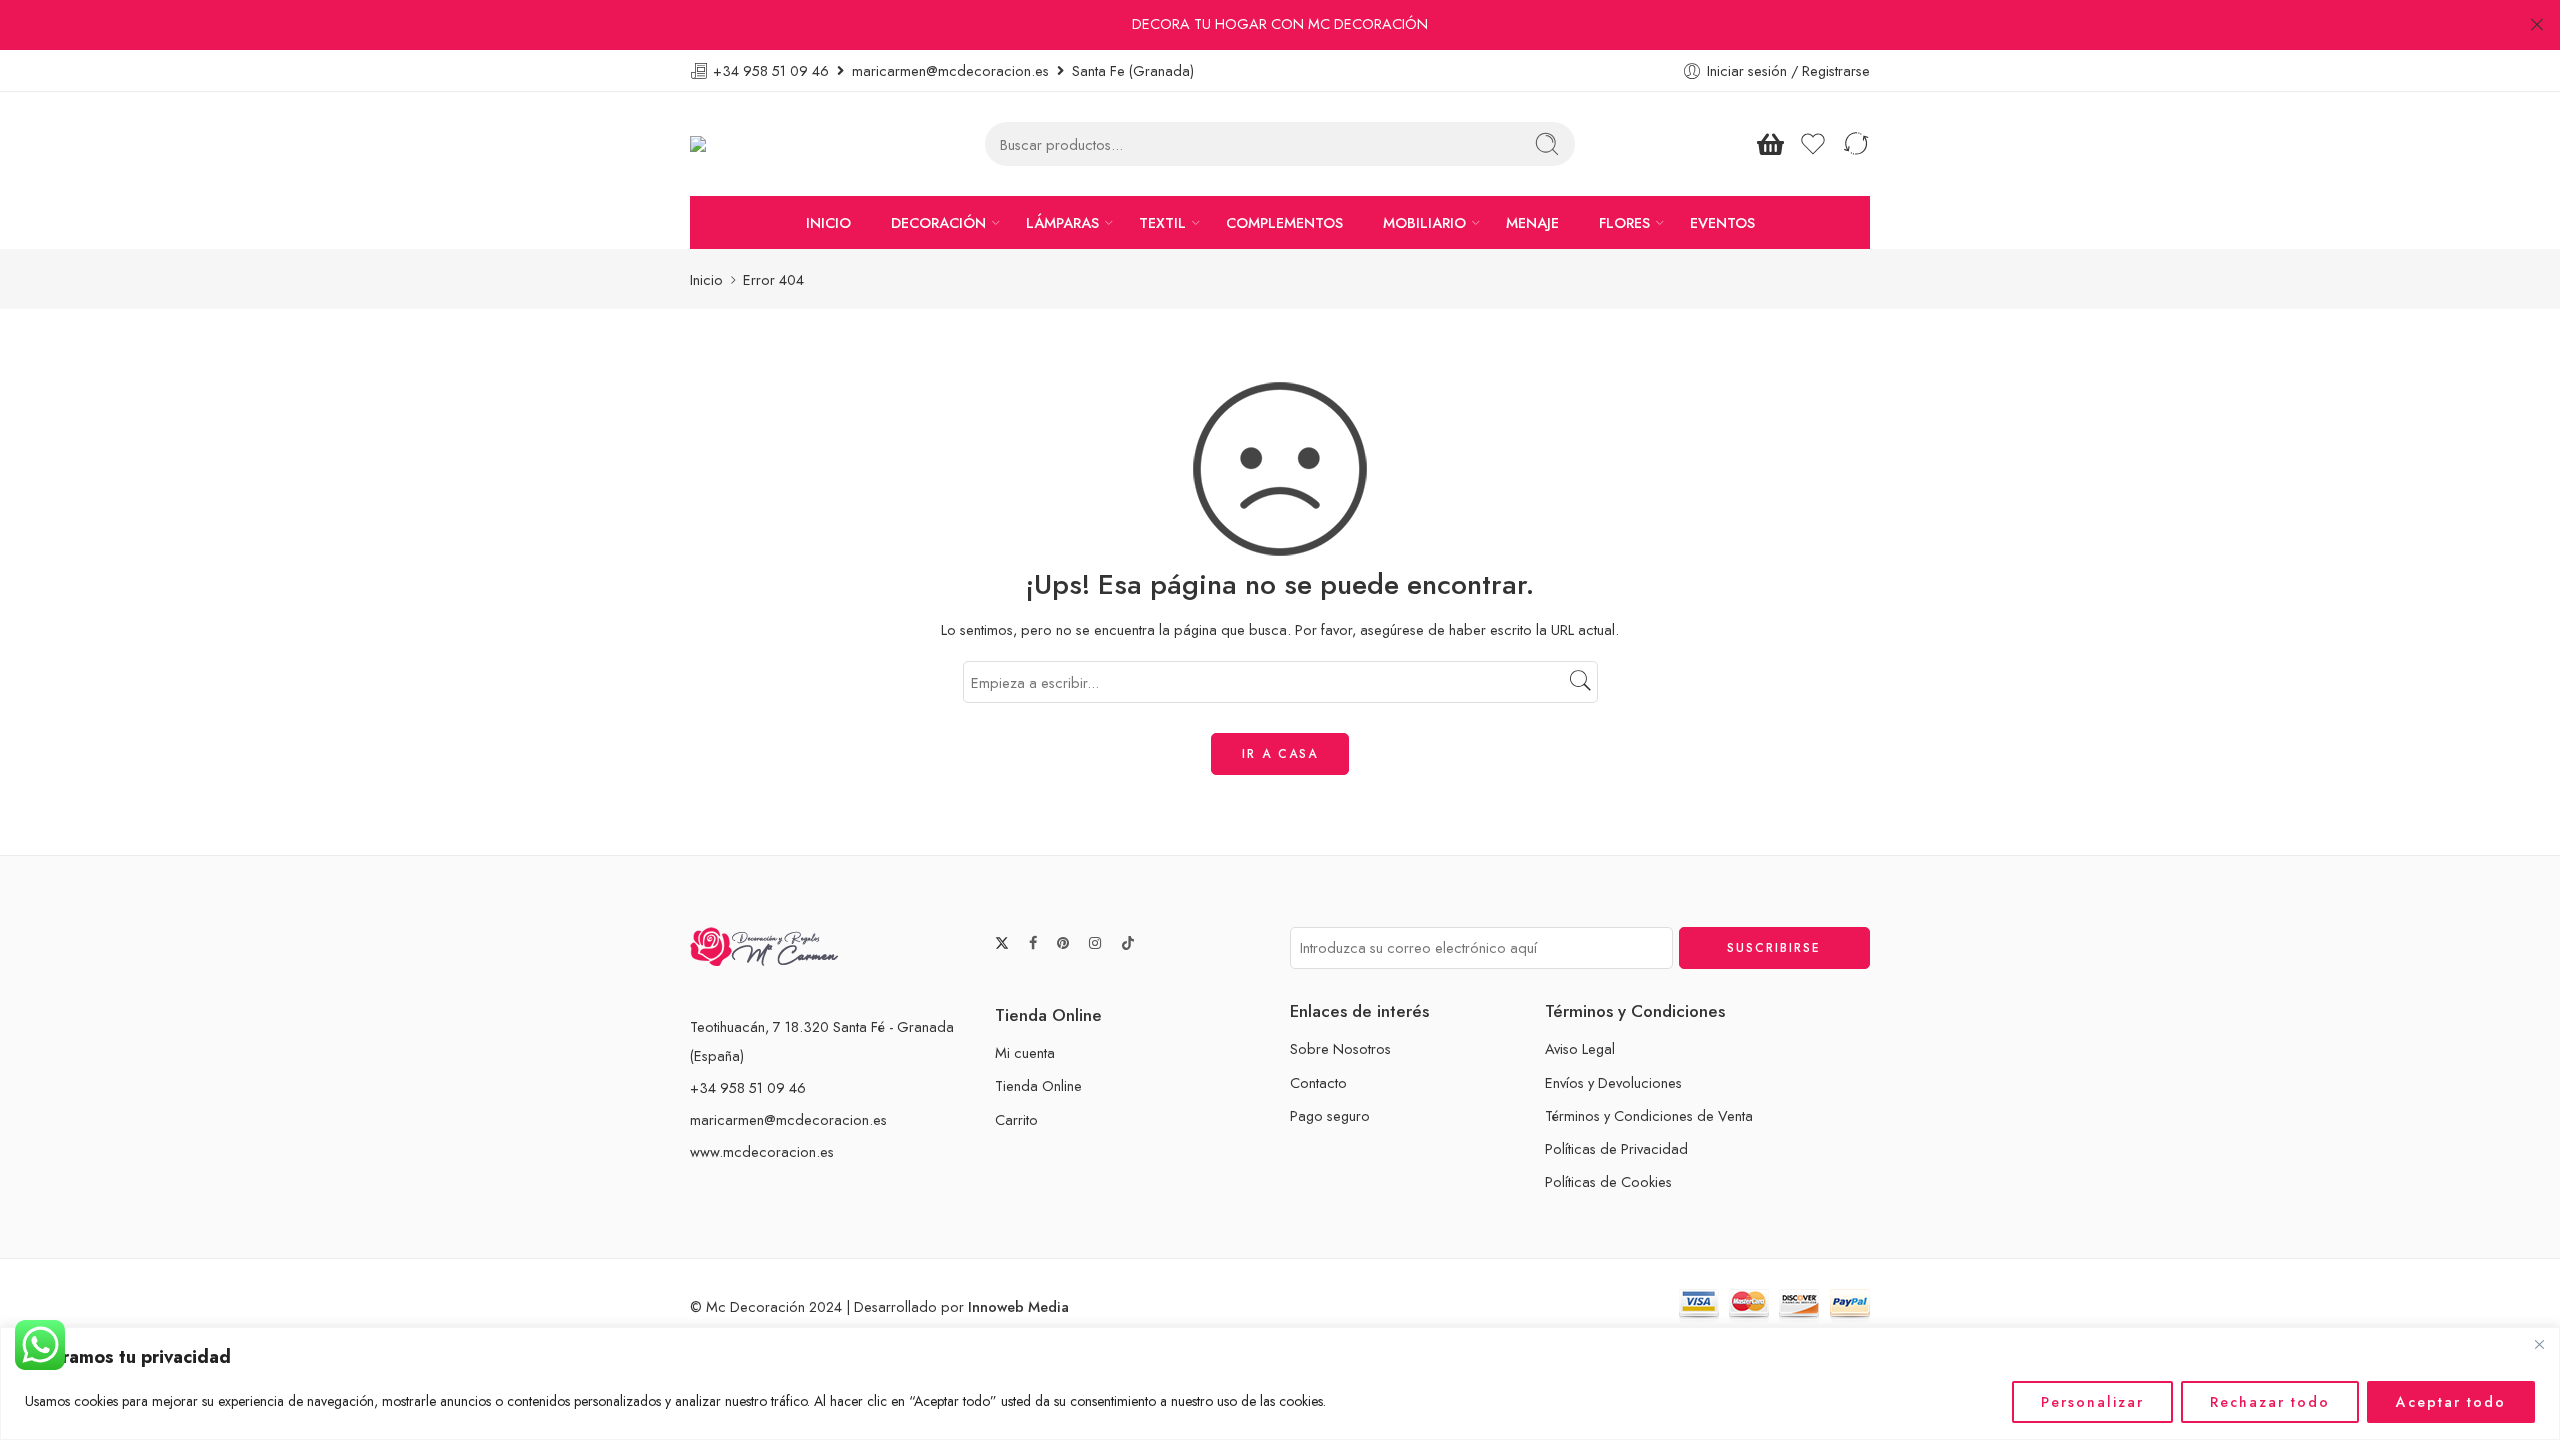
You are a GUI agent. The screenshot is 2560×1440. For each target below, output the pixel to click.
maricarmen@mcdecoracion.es (788, 1119)
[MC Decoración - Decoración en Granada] (748, 144)
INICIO (828, 222)
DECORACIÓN (938, 222)
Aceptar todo (2451, 1402)
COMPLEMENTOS (1284, 222)
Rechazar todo (2270, 1402)
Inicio (706, 279)
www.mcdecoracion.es (762, 1151)
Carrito (1016, 1119)
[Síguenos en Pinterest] (1063, 943)
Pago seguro (1330, 1115)
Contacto (1318, 1082)
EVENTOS (1722, 222)
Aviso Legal (1580, 1048)
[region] (1280, 1383)
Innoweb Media (1018, 1306)
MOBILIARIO (1424, 222)
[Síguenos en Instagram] (1095, 943)
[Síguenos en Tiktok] (1128, 943)
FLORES (1624, 222)
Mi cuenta (1025, 1052)
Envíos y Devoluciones (1613, 1082)
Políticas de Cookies (1608, 1181)
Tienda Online (1038, 1085)
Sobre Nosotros (1340, 1048)
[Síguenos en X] (1002, 943)
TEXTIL (1162, 222)
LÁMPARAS (1062, 222)
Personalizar (2092, 1402)
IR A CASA (1280, 754)
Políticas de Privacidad (1616, 1148)
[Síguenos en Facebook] (1033, 943)
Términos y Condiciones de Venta (1649, 1115)
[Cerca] (2539, 1344)
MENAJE (1532, 222)
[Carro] (1770, 144)
